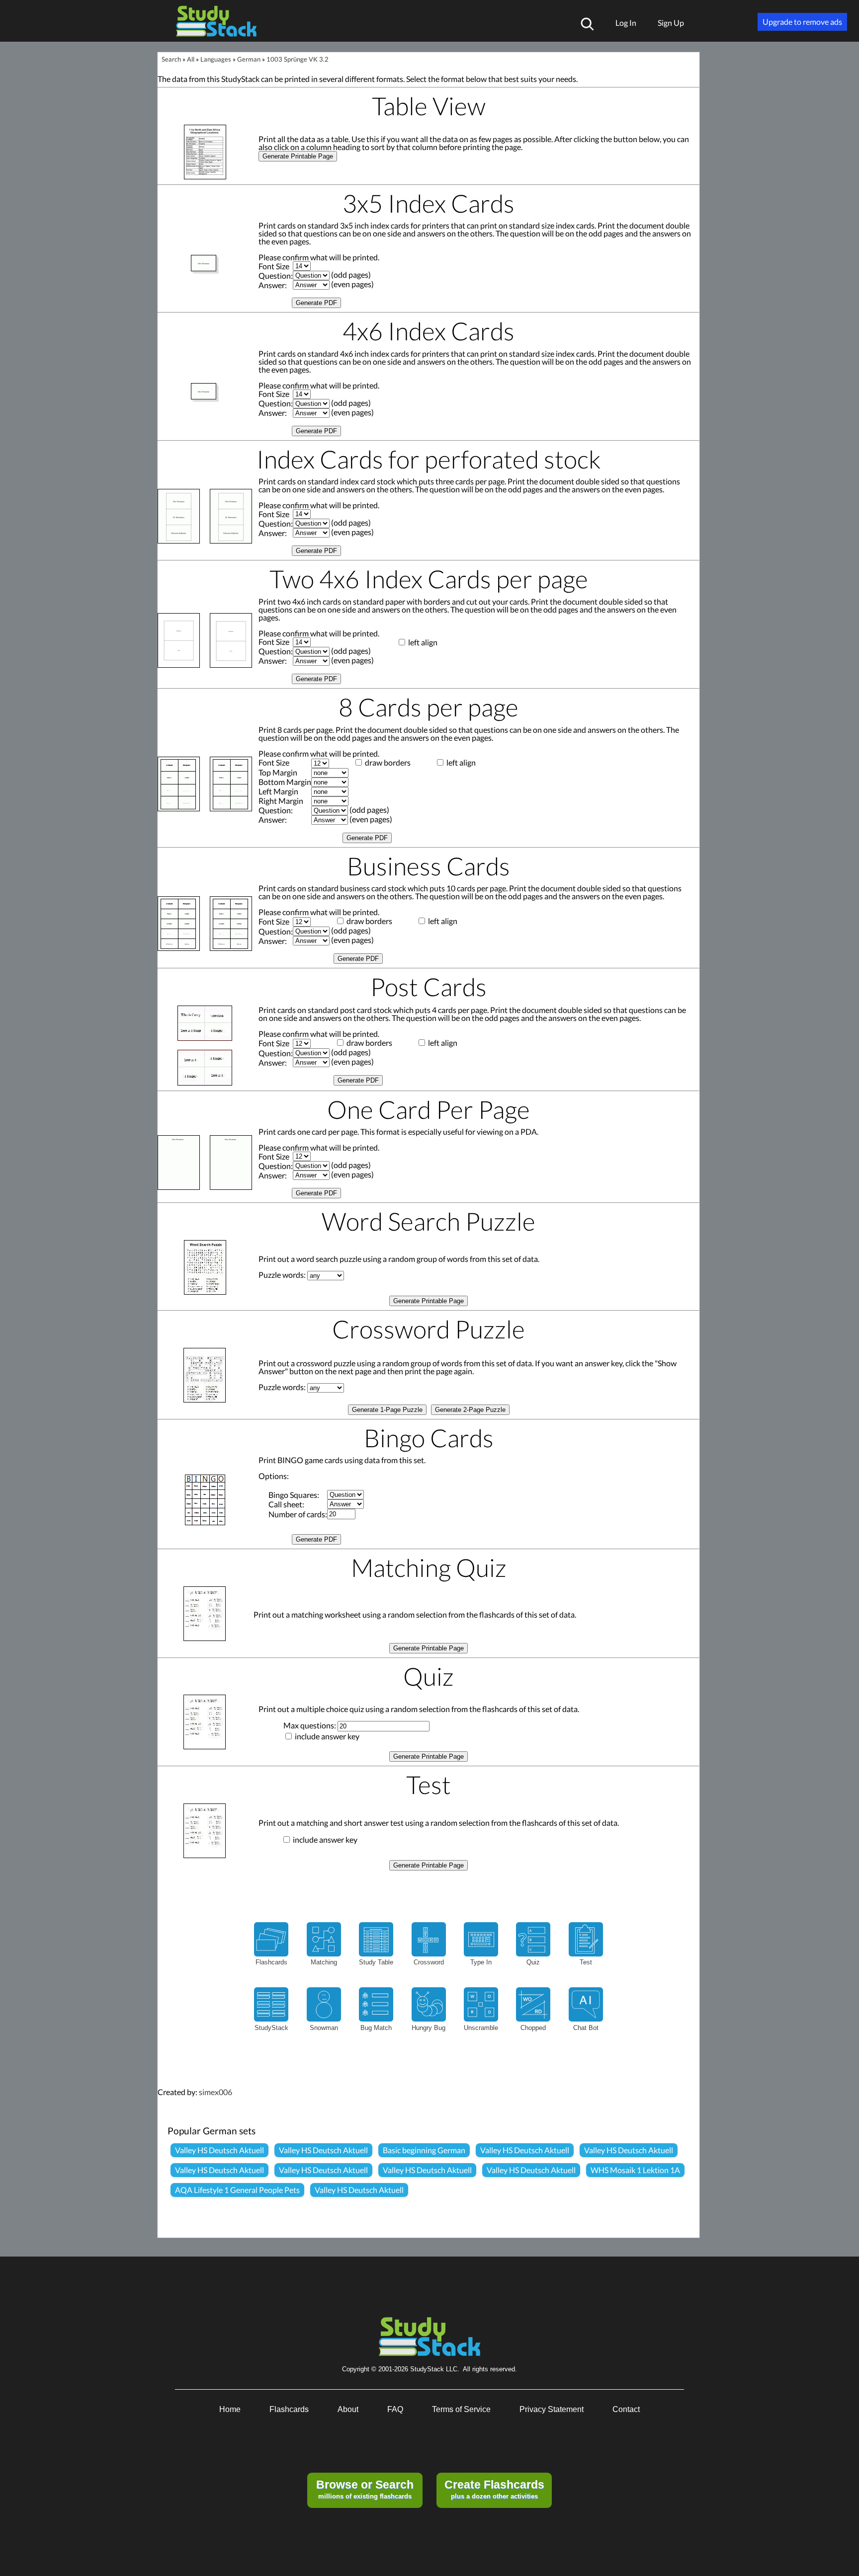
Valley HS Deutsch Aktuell (219, 2150)
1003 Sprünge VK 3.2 (298, 59)
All (191, 59)
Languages (216, 59)
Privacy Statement (552, 2409)
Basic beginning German (424, 2150)
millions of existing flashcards (365, 2489)
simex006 (215, 2092)
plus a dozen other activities (494, 2489)
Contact (626, 2409)
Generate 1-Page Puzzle (387, 1410)
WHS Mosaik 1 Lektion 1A (635, 2170)
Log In (626, 23)
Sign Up (671, 23)
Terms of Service (461, 2409)
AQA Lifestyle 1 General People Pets (237, 2190)
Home (230, 2409)
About (348, 2409)
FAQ (395, 2409)
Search (171, 59)
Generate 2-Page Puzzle (470, 1410)
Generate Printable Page (298, 156)
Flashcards (289, 2409)
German (249, 59)
